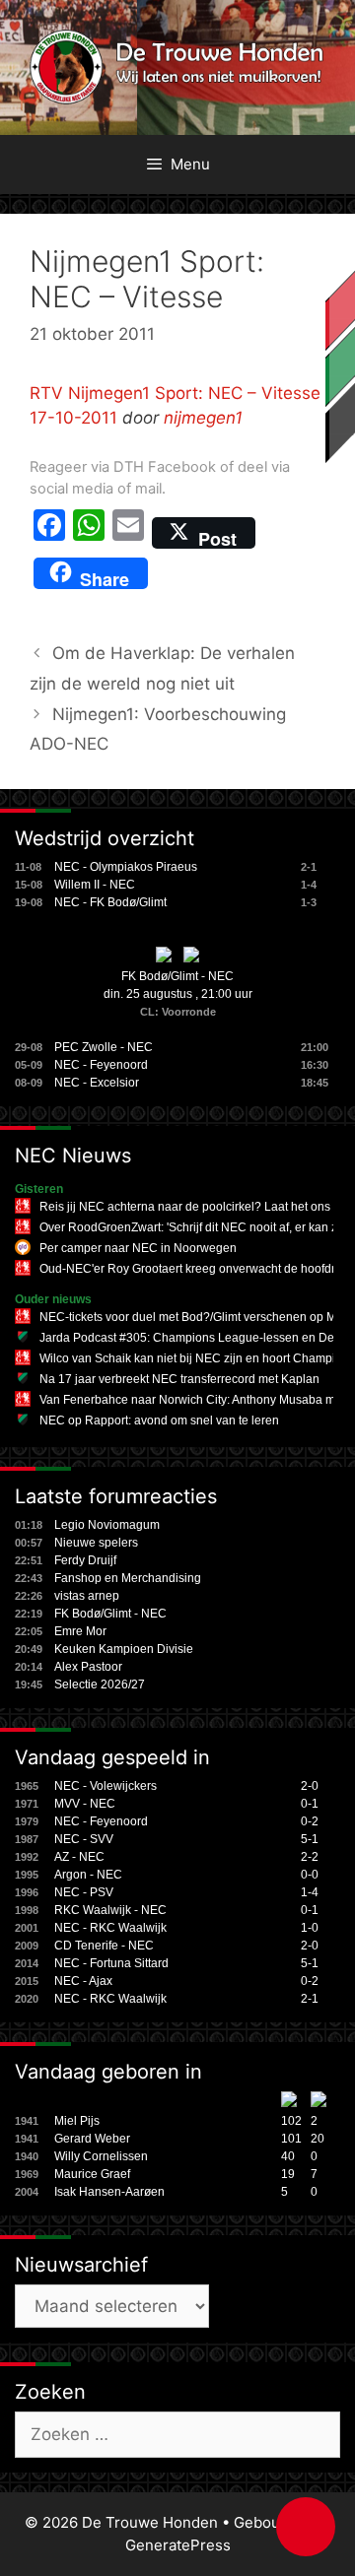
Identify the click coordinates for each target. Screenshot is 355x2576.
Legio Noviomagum (107, 1525)
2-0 (310, 1786)
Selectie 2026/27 (100, 1684)
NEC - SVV (84, 1839)
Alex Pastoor (88, 1667)
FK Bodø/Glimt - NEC (177, 976)
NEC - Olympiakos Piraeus (126, 867)
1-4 (310, 1892)
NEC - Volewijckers (106, 1786)
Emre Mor (80, 1631)
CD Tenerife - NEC (104, 1946)
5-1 (310, 1839)
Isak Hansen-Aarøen (109, 2192)
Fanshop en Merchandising (128, 1578)
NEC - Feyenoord (101, 1065)
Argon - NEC (88, 1875)
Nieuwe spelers (96, 1543)
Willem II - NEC (95, 885)
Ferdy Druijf (85, 1560)
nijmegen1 (203, 418)
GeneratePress (178, 2545)
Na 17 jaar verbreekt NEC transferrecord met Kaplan (179, 1379)
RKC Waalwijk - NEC (110, 1910)
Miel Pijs (77, 2121)
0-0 (310, 1875)
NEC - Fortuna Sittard (111, 1963)
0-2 (310, 1821)
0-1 (310, 1804)
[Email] (128, 533)
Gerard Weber (92, 2139)
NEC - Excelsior (97, 1083)
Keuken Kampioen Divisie (124, 1649)
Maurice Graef (92, 2174)
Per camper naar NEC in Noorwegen (138, 1248)
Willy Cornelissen (101, 2156)
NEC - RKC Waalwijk (110, 1928)
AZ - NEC (79, 1857)
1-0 (310, 1928)
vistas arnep (87, 1596)
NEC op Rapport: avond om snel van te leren (159, 1420)
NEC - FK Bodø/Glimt (110, 902)
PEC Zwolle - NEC (104, 1047)
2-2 (310, 1857)
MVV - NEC (85, 1804)
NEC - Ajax (83, 1981)
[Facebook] (49, 533)
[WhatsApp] (89, 533)
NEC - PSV (84, 1892)
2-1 (310, 1999)
